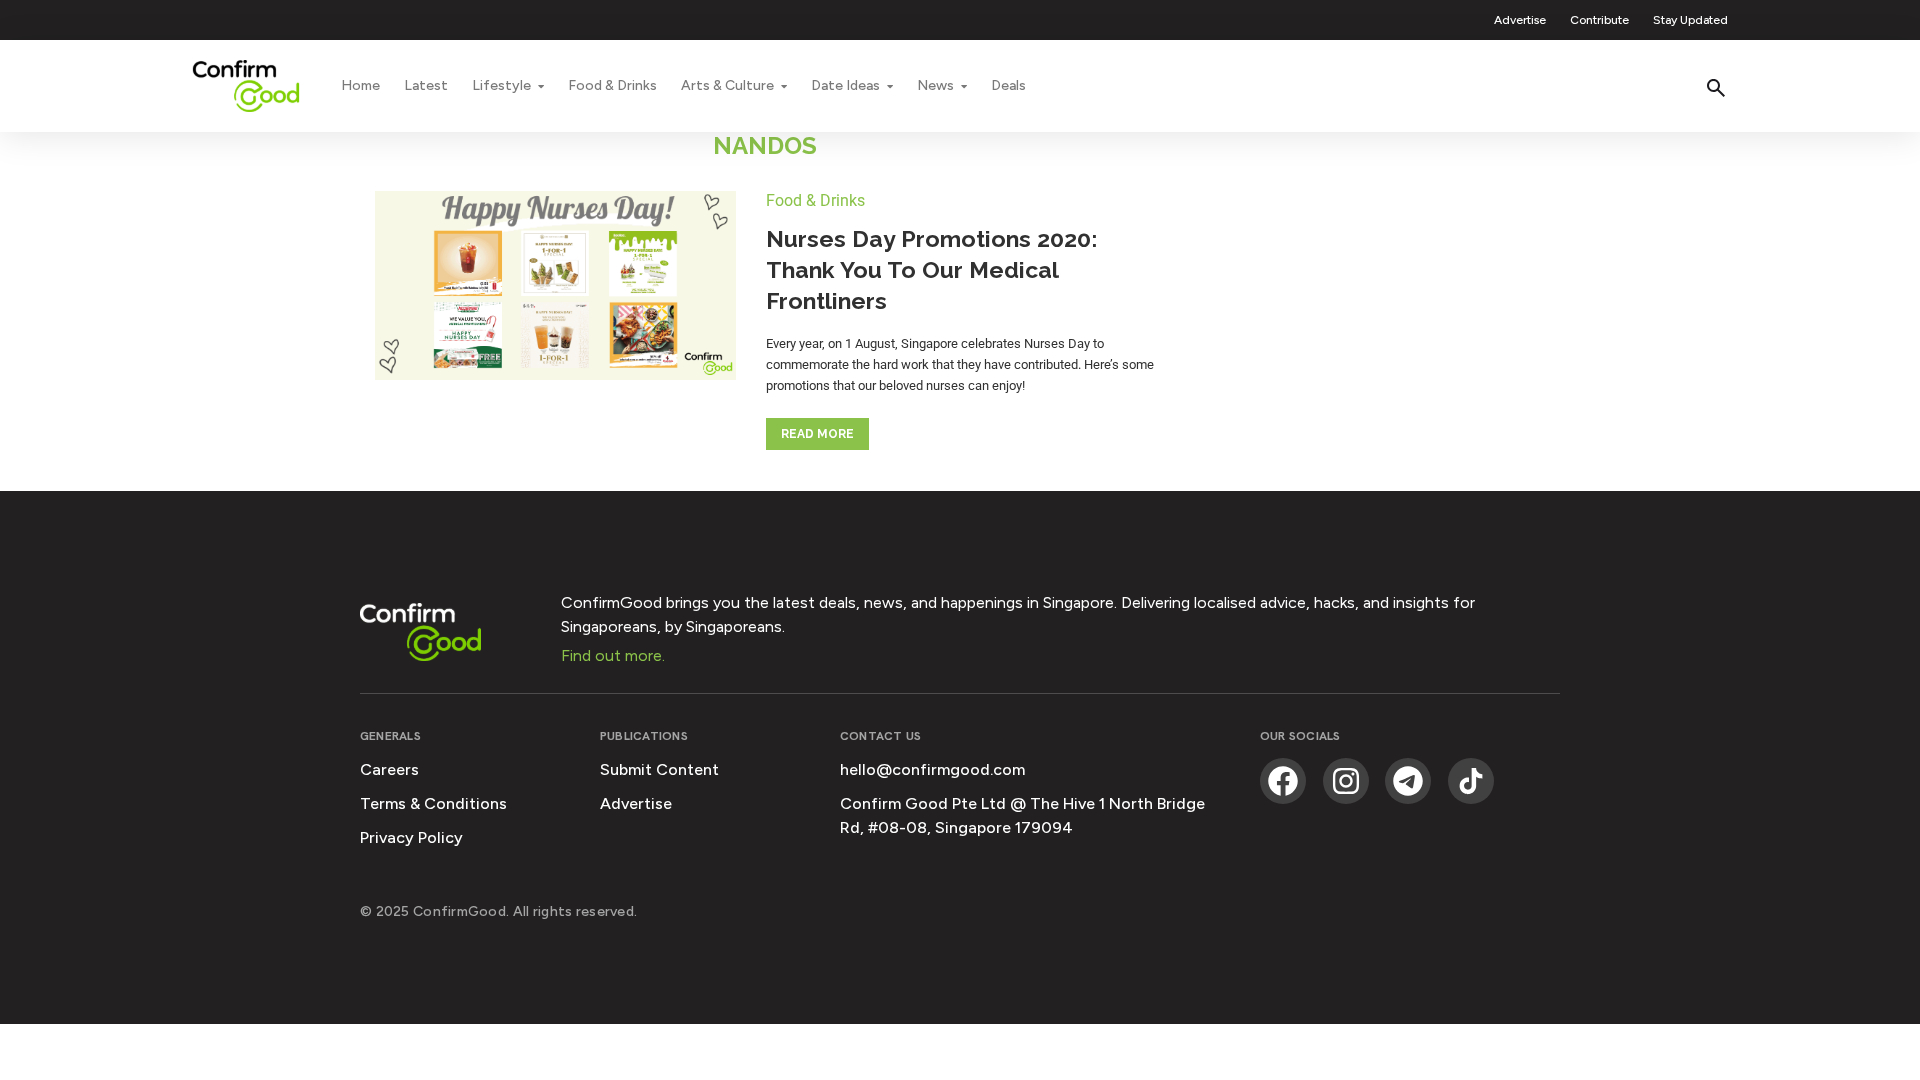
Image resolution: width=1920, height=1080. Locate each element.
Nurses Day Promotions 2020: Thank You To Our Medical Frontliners (931, 269)
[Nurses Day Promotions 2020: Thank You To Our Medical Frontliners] (555, 288)
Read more (817, 434)
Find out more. (613, 655)
